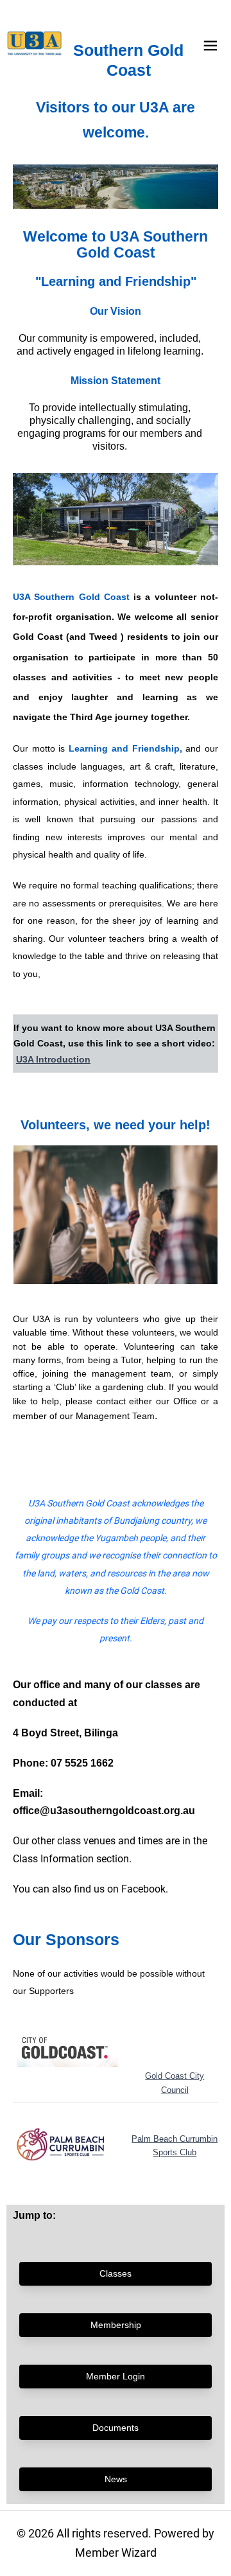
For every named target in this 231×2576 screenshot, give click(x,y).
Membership (116, 2325)
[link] (35, 44)
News (116, 2479)
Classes (116, 2273)
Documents (116, 2428)
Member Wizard (116, 2553)
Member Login (116, 2376)
